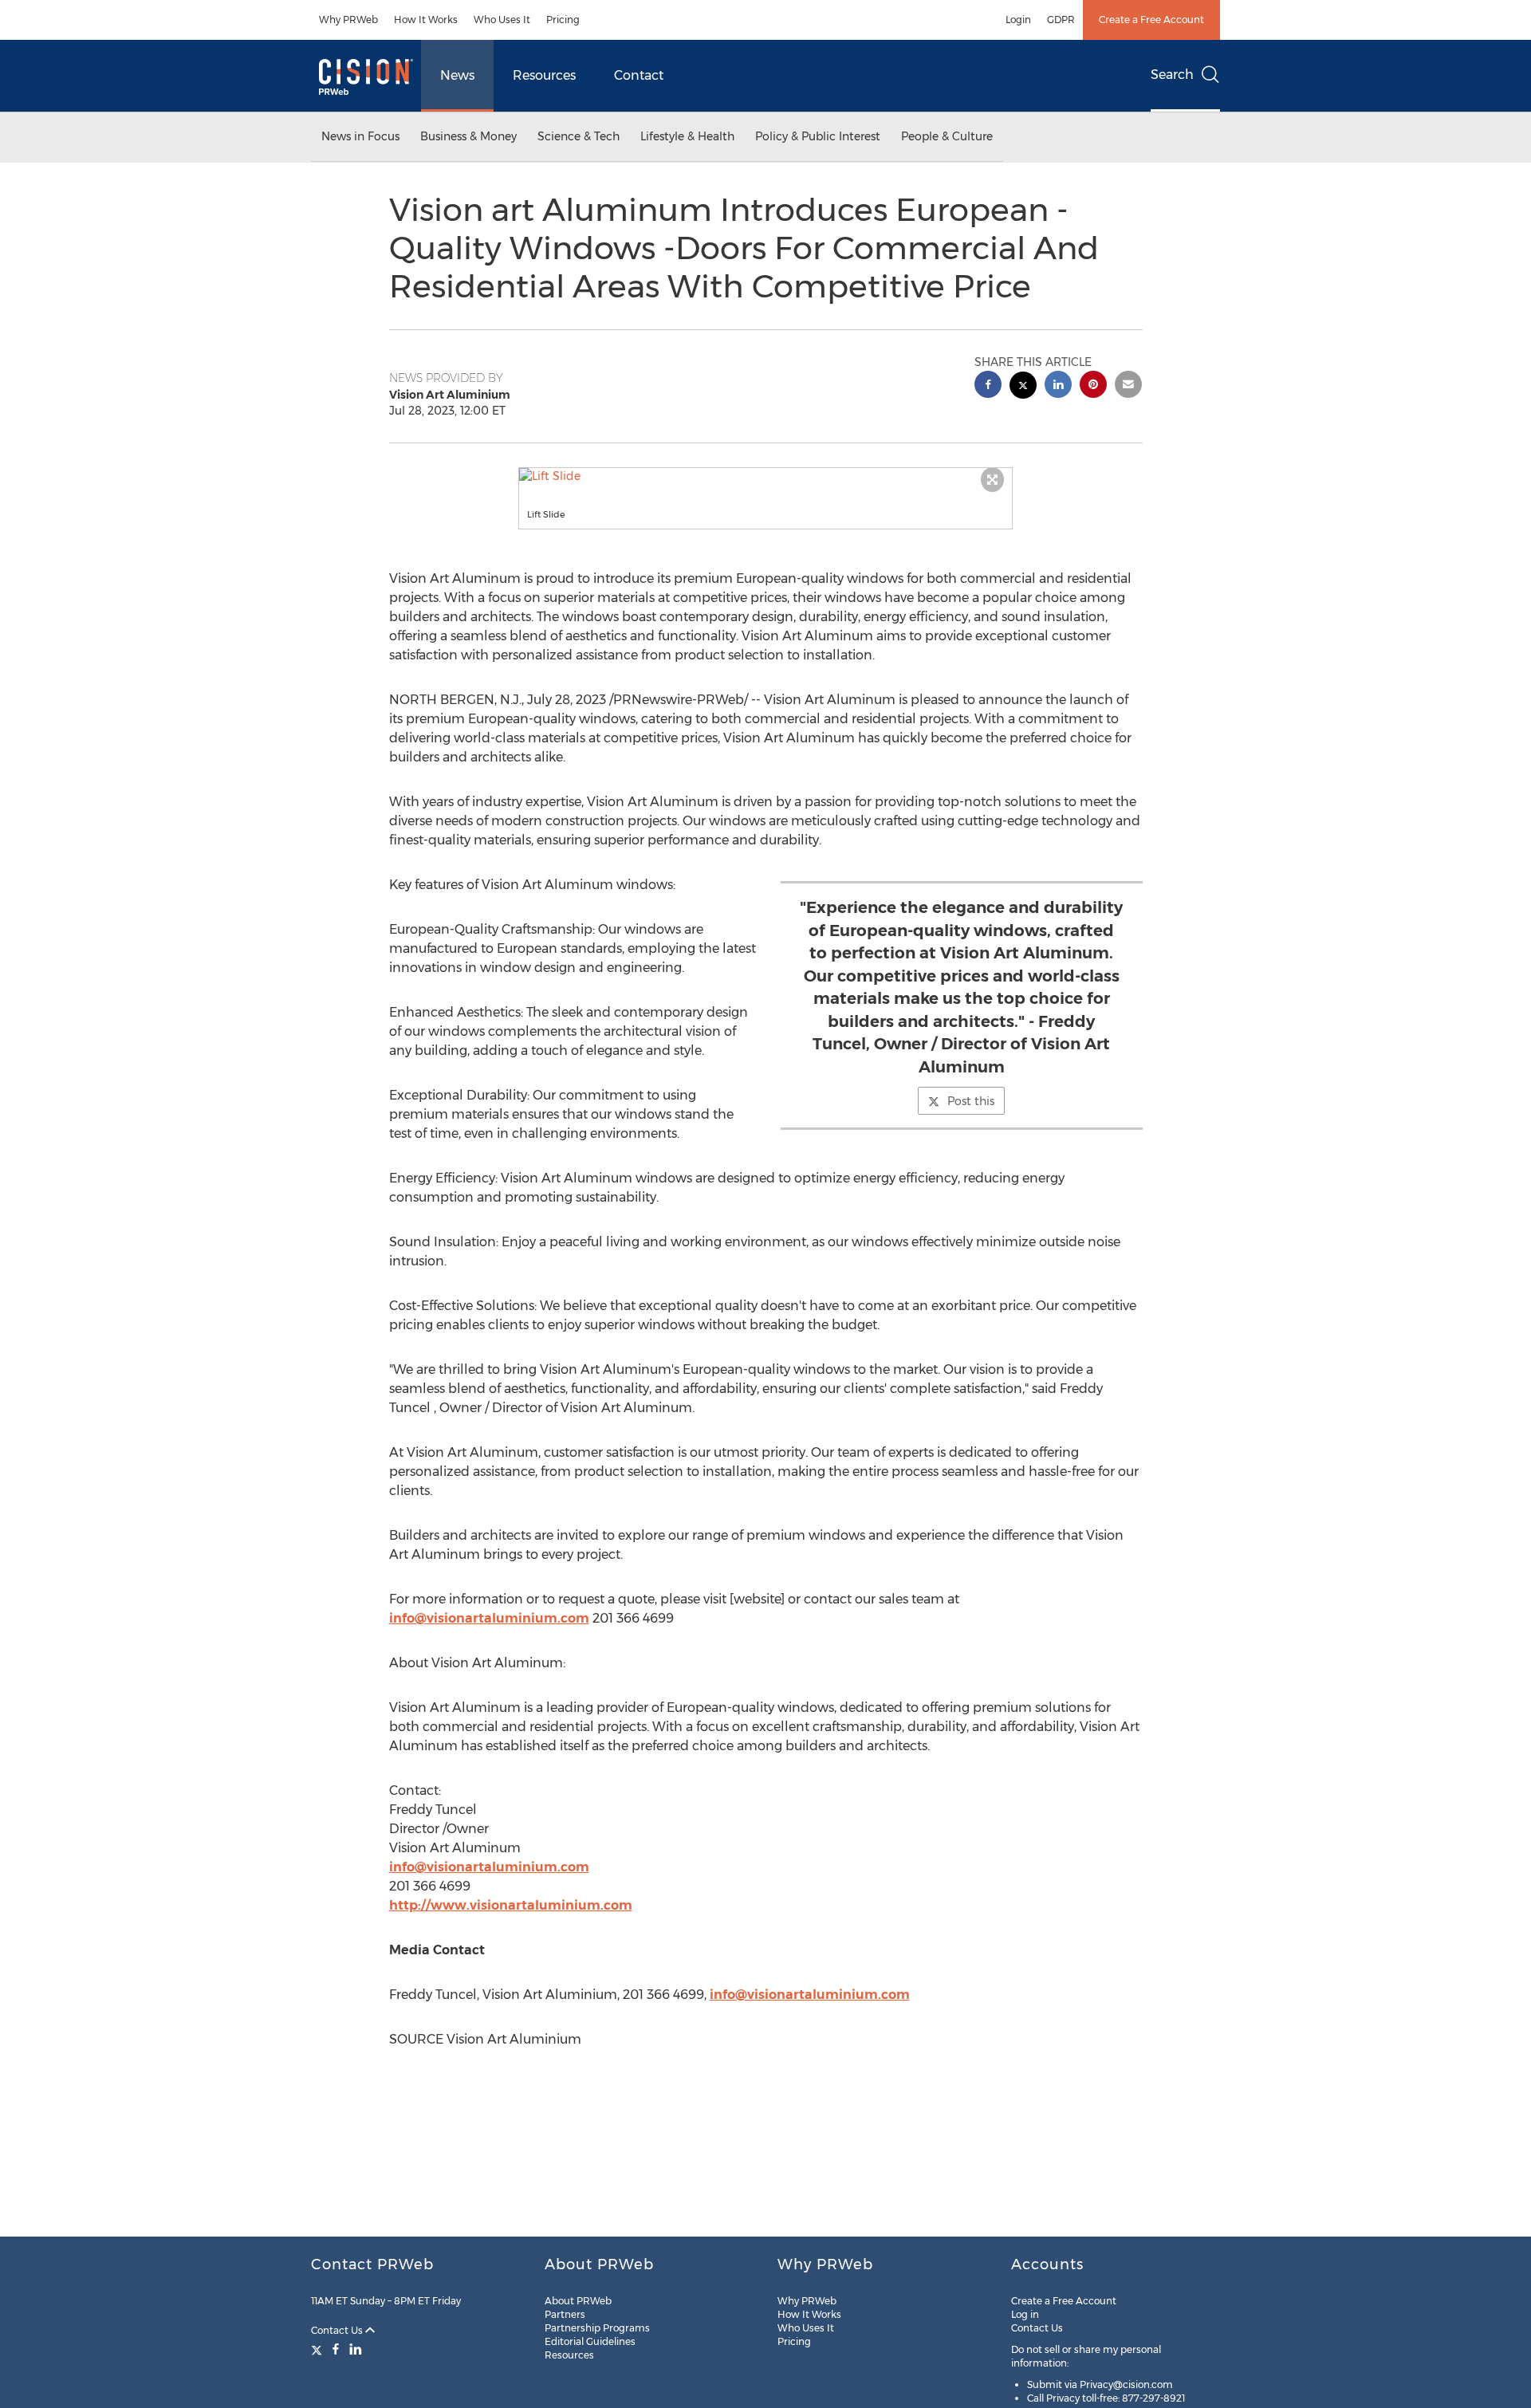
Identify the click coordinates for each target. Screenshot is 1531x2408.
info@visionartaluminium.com (489, 1618)
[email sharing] (1128, 386)
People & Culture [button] (947, 136)
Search (1172, 75)
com (895, 1995)
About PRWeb (578, 2301)
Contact (639, 75)
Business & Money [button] (468, 136)
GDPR (1061, 20)
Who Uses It (502, 20)
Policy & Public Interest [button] (818, 136)
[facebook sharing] (988, 386)
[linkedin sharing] (1058, 386)
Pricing (563, 20)
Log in (1025, 2314)
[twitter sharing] (1023, 387)
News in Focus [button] (360, 136)
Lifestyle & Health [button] (687, 136)
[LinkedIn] (356, 2349)
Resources (544, 75)
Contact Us (338, 2330)
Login (1018, 20)
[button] (765, 476)
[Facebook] (336, 2349)
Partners (565, 2314)
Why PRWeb (348, 20)
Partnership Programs (597, 2328)
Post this (971, 1101)
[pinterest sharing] (1093, 386)
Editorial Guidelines (590, 2341)
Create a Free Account (1151, 20)
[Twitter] (319, 2349)
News (457, 75)
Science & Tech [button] (579, 136)
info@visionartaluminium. (795, 1995)
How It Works (426, 20)
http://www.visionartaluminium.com (511, 1905)
